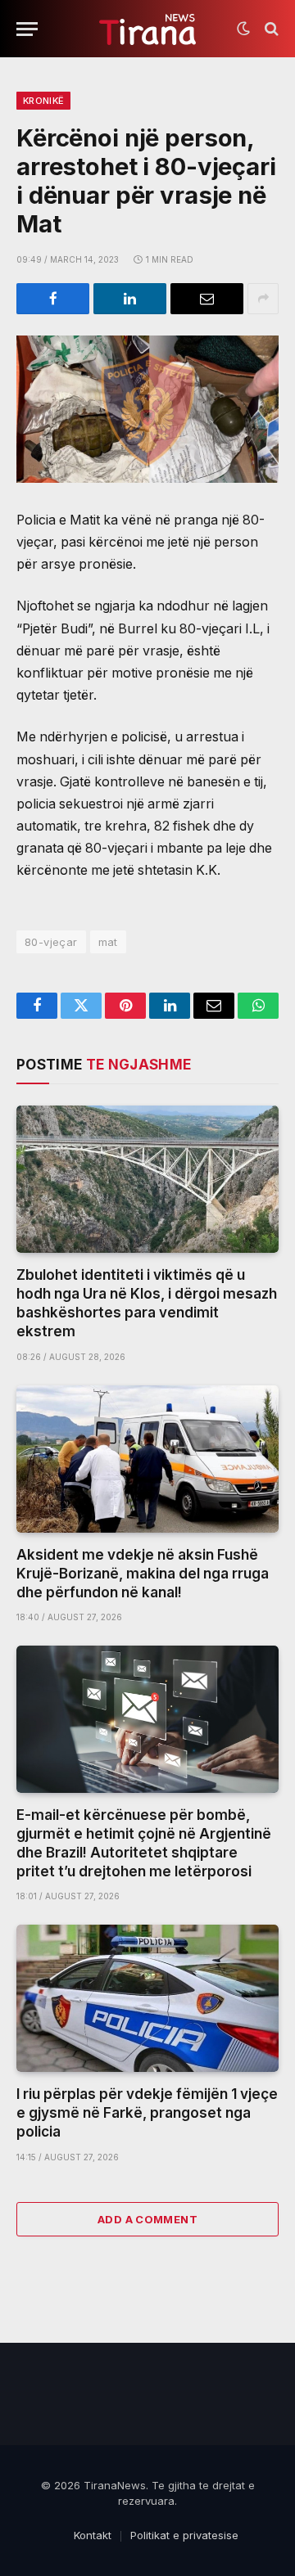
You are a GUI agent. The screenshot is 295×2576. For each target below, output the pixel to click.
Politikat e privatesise (184, 2535)
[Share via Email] (207, 299)
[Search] (270, 29)
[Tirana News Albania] (148, 29)
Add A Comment (147, 2219)
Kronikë (43, 101)
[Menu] (27, 29)
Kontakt (93, 2535)
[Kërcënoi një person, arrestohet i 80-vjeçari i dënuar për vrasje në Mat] (147, 409)
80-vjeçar (51, 942)
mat (108, 942)
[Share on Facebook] (53, 299)
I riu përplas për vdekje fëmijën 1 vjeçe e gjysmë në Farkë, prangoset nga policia (147, 2113)
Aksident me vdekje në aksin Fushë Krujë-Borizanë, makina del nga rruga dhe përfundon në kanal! (143, 1574)
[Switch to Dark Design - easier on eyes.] (243, 29)
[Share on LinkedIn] (130, 299)
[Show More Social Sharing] (263, 299)
